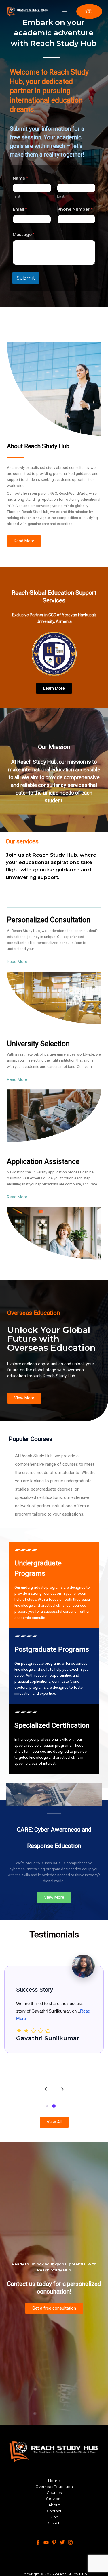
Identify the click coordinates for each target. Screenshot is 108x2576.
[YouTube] (46, 2542)
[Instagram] (70, 2542)
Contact (54, 2511)
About (54, 2505)
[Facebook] (38, 2542)
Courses (54, 2493)
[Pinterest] (54, 2542)
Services (54, 2499)
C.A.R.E (54, 2523)
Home (54, 2481)
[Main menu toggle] (65, 11)
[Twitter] (62, 2542)
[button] (89, 11)
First (17, 196)
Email (20, 209)
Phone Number (75, 209)
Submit (26, 278)
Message (23, 235)
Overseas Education (54, 2487)
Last (61, 196)
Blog (54, 2517)
